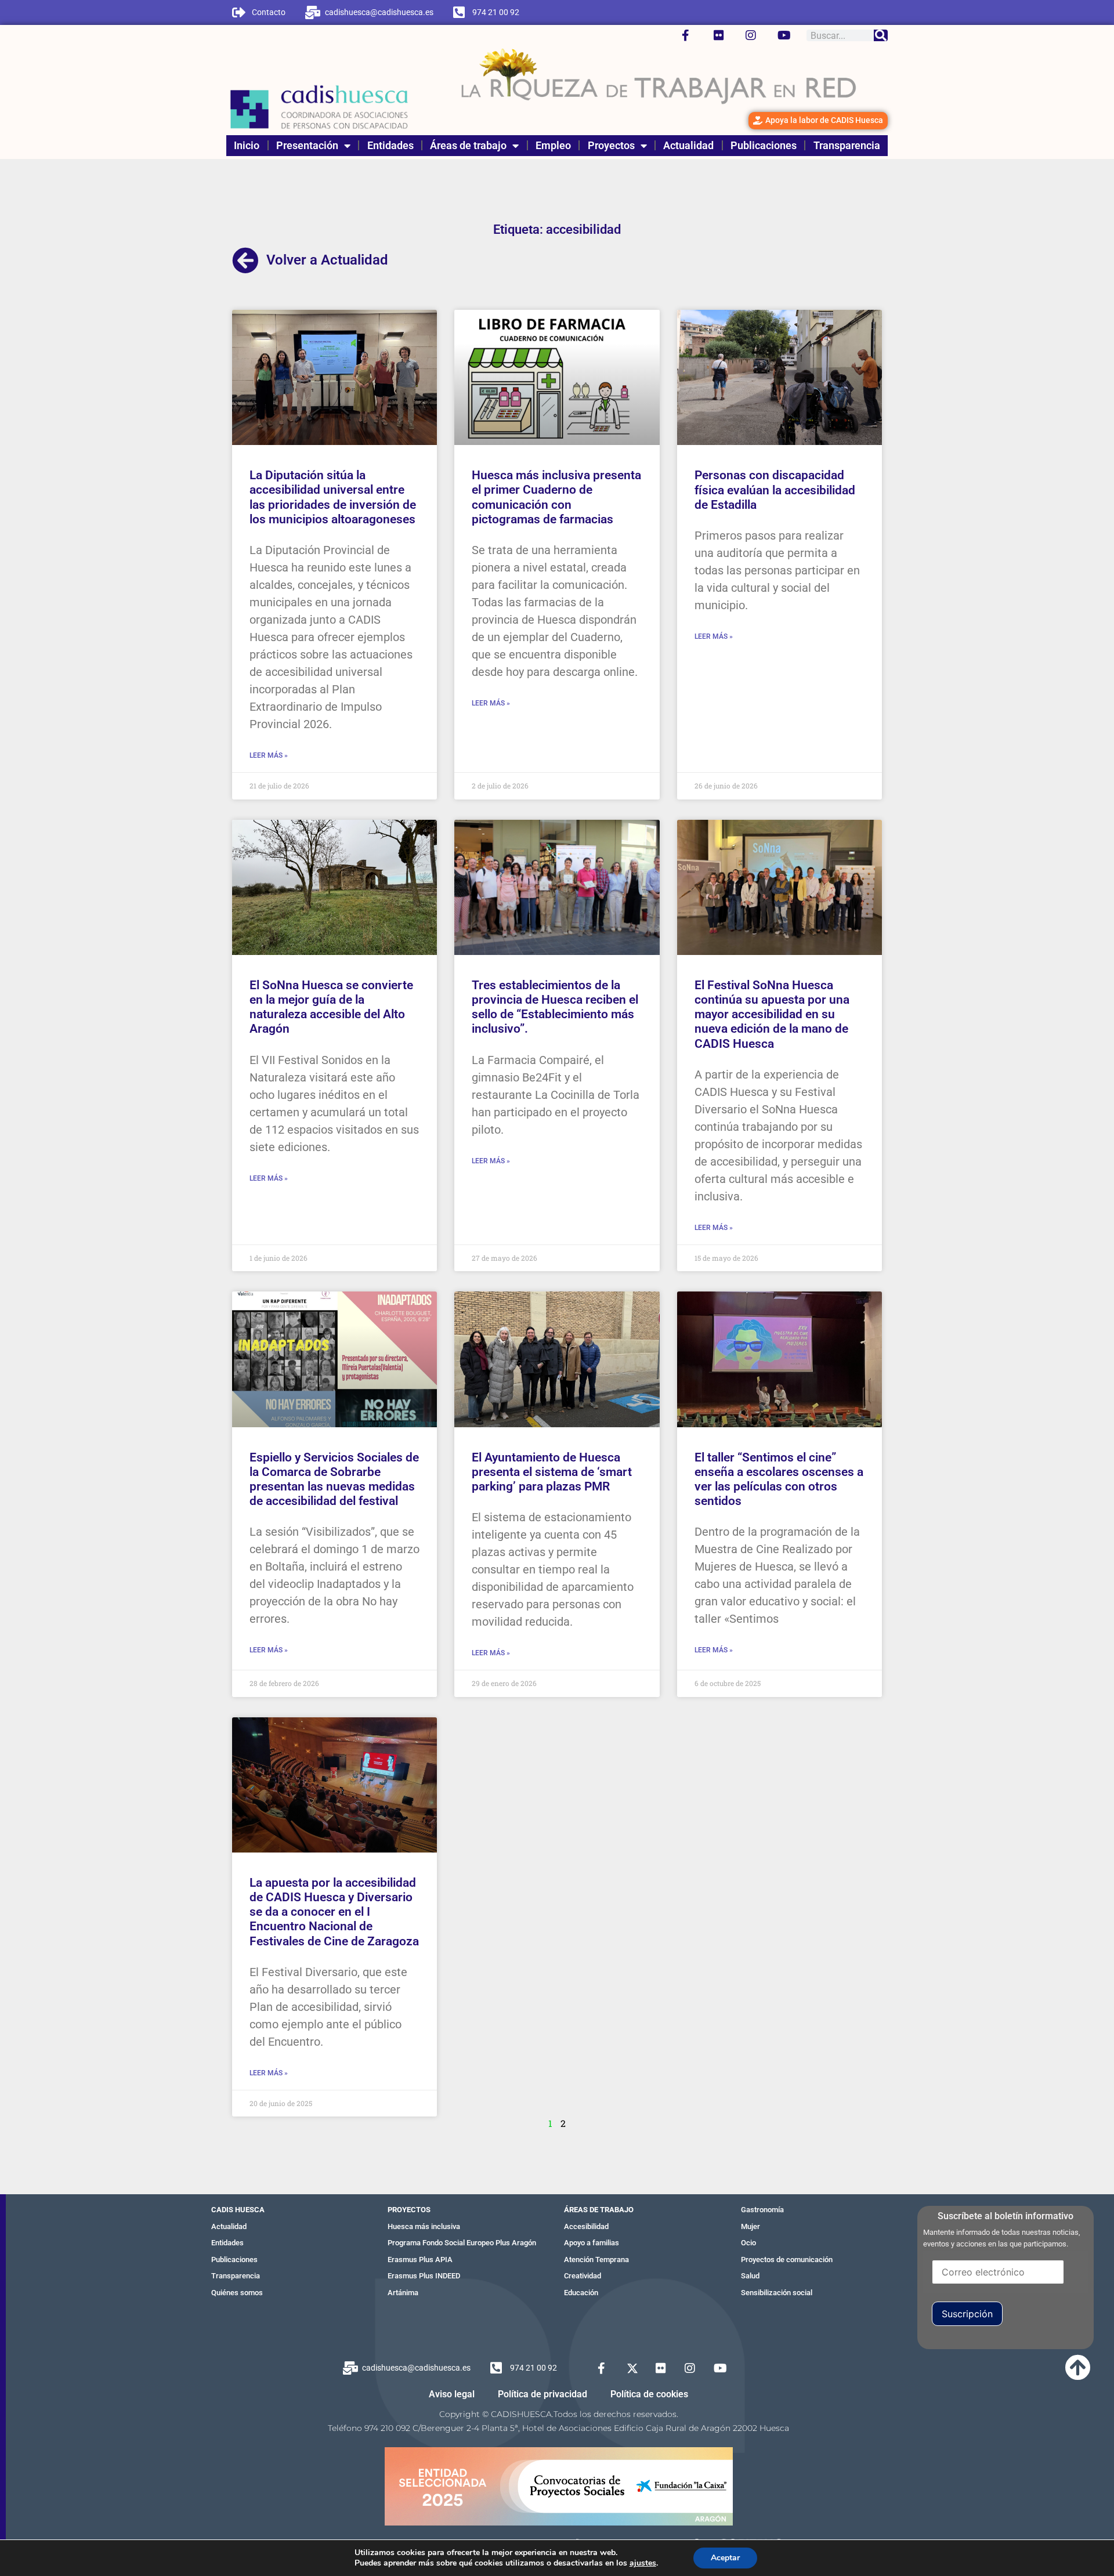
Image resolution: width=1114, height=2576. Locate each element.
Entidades (390, 145)
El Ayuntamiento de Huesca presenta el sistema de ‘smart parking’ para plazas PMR (552, 1472)
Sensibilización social (777, 2293)
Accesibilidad (586, 2226)
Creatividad (583, 2276)
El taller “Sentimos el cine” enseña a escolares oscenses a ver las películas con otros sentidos (779, 1479)
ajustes (643, 2563)
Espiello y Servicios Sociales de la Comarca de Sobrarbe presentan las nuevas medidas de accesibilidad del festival (334, 1479)
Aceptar (725, 2558)
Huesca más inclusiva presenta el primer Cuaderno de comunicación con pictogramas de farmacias (556, 497)
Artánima (403, 2293)
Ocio (748, 2243)
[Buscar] (881, 35)
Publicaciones (764, 145)
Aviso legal (452, 2394)
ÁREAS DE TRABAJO (599, 2210)
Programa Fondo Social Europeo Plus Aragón (462, 2243)
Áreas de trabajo (468, 145)
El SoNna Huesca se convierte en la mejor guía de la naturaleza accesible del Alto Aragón (331, 1007)
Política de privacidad (542, 2394)
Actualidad (688, 145)
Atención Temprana (596, 2260)
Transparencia (847, 145)
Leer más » (269, 755)
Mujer (750, 2226)
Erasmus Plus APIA (420, 2260)
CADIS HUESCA (238, 2210)
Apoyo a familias (592, 2243)
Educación (581, 2293)
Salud (750, 2276)
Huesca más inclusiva (424, 2226)
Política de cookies (649, 2394)
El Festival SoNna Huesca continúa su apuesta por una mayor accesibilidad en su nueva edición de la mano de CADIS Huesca (772, 1014)
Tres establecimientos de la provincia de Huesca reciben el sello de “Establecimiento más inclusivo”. (555, 1007)
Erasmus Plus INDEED (424, 2276)
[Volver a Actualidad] (245, 261)
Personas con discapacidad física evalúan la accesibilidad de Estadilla (775, 490)
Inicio (247, 145)
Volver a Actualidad (327, 260)
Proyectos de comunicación (787, 2260)
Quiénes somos (237, 2293)
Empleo (553, 145)
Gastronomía (762, 2210)
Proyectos (611, 145)
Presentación (307, 145)
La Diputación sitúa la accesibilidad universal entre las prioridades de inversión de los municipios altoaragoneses (333, 497)
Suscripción (967, 2314)
